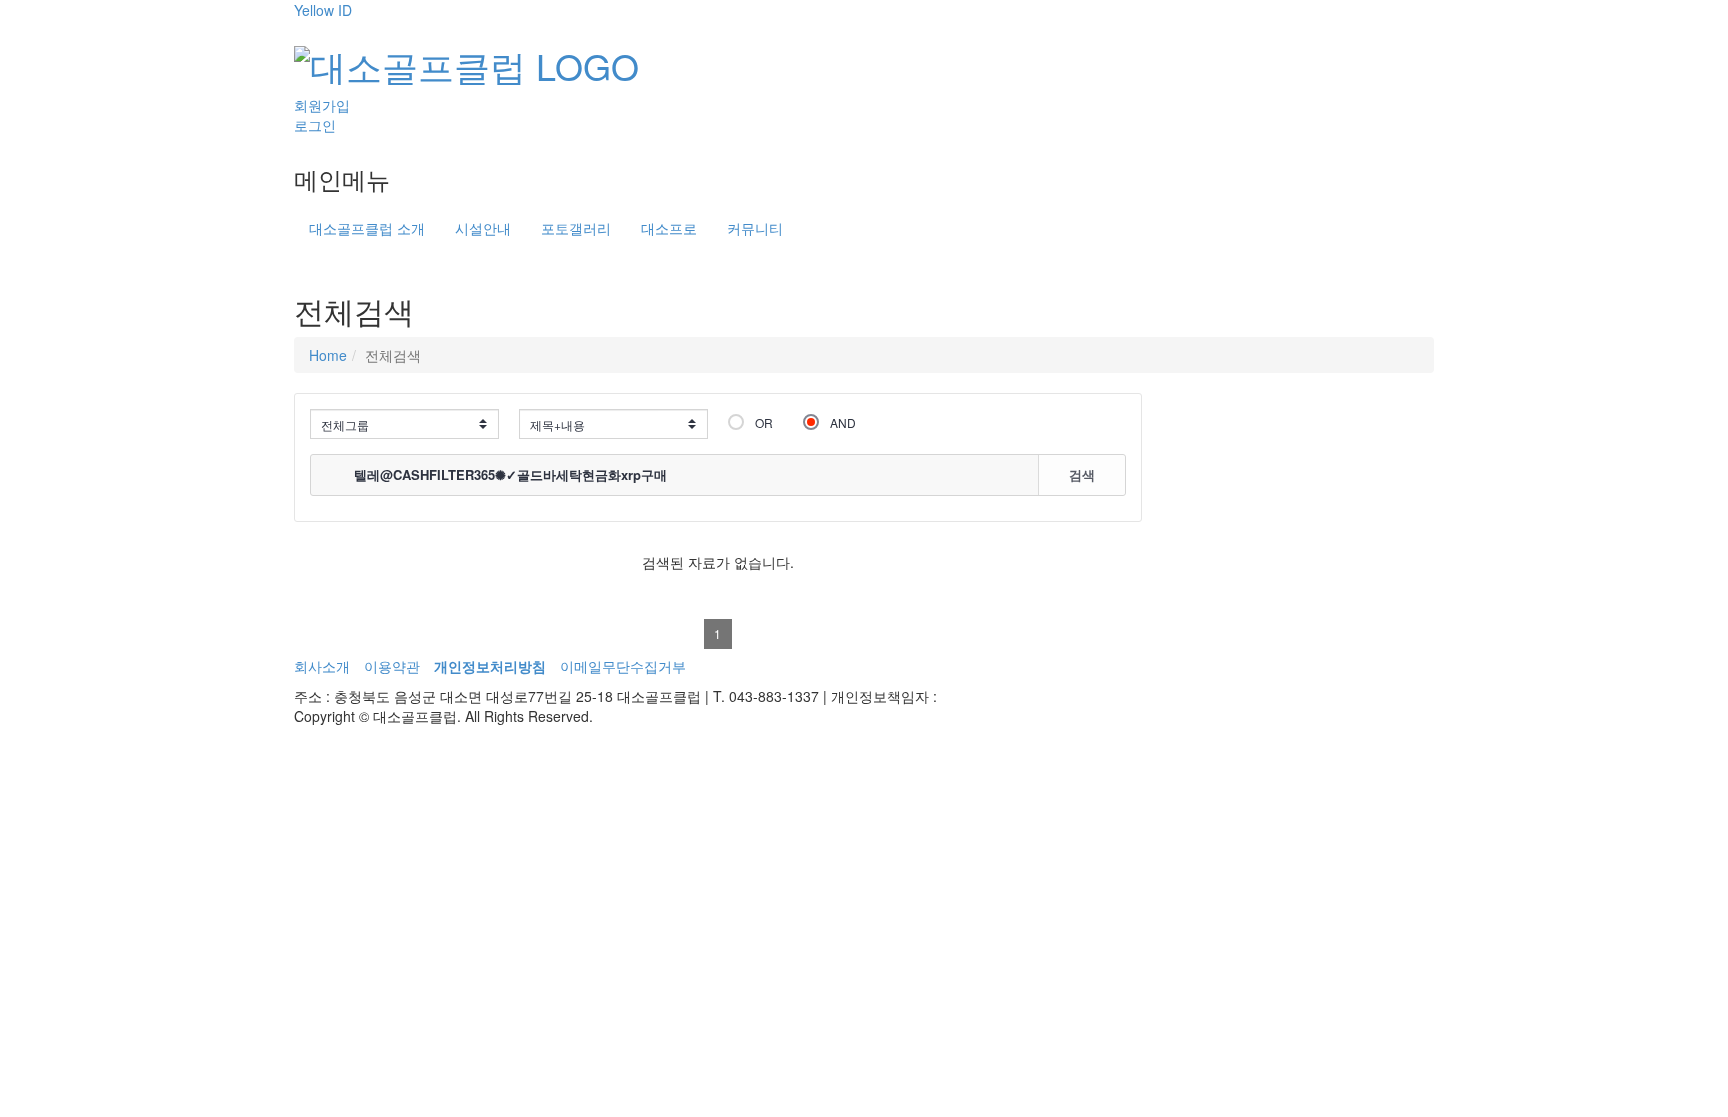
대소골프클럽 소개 (367, 228)
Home (328, 355)
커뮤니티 (755, 228)
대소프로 (669, 228)
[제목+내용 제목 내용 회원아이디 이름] (613, 424)
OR (764, 422)
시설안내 (483, 228)
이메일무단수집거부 (623, 666)
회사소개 (322, 666)
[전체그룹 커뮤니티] (404, 424)
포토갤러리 (576, 228)
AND (843, 422)
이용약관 (392, 666)
